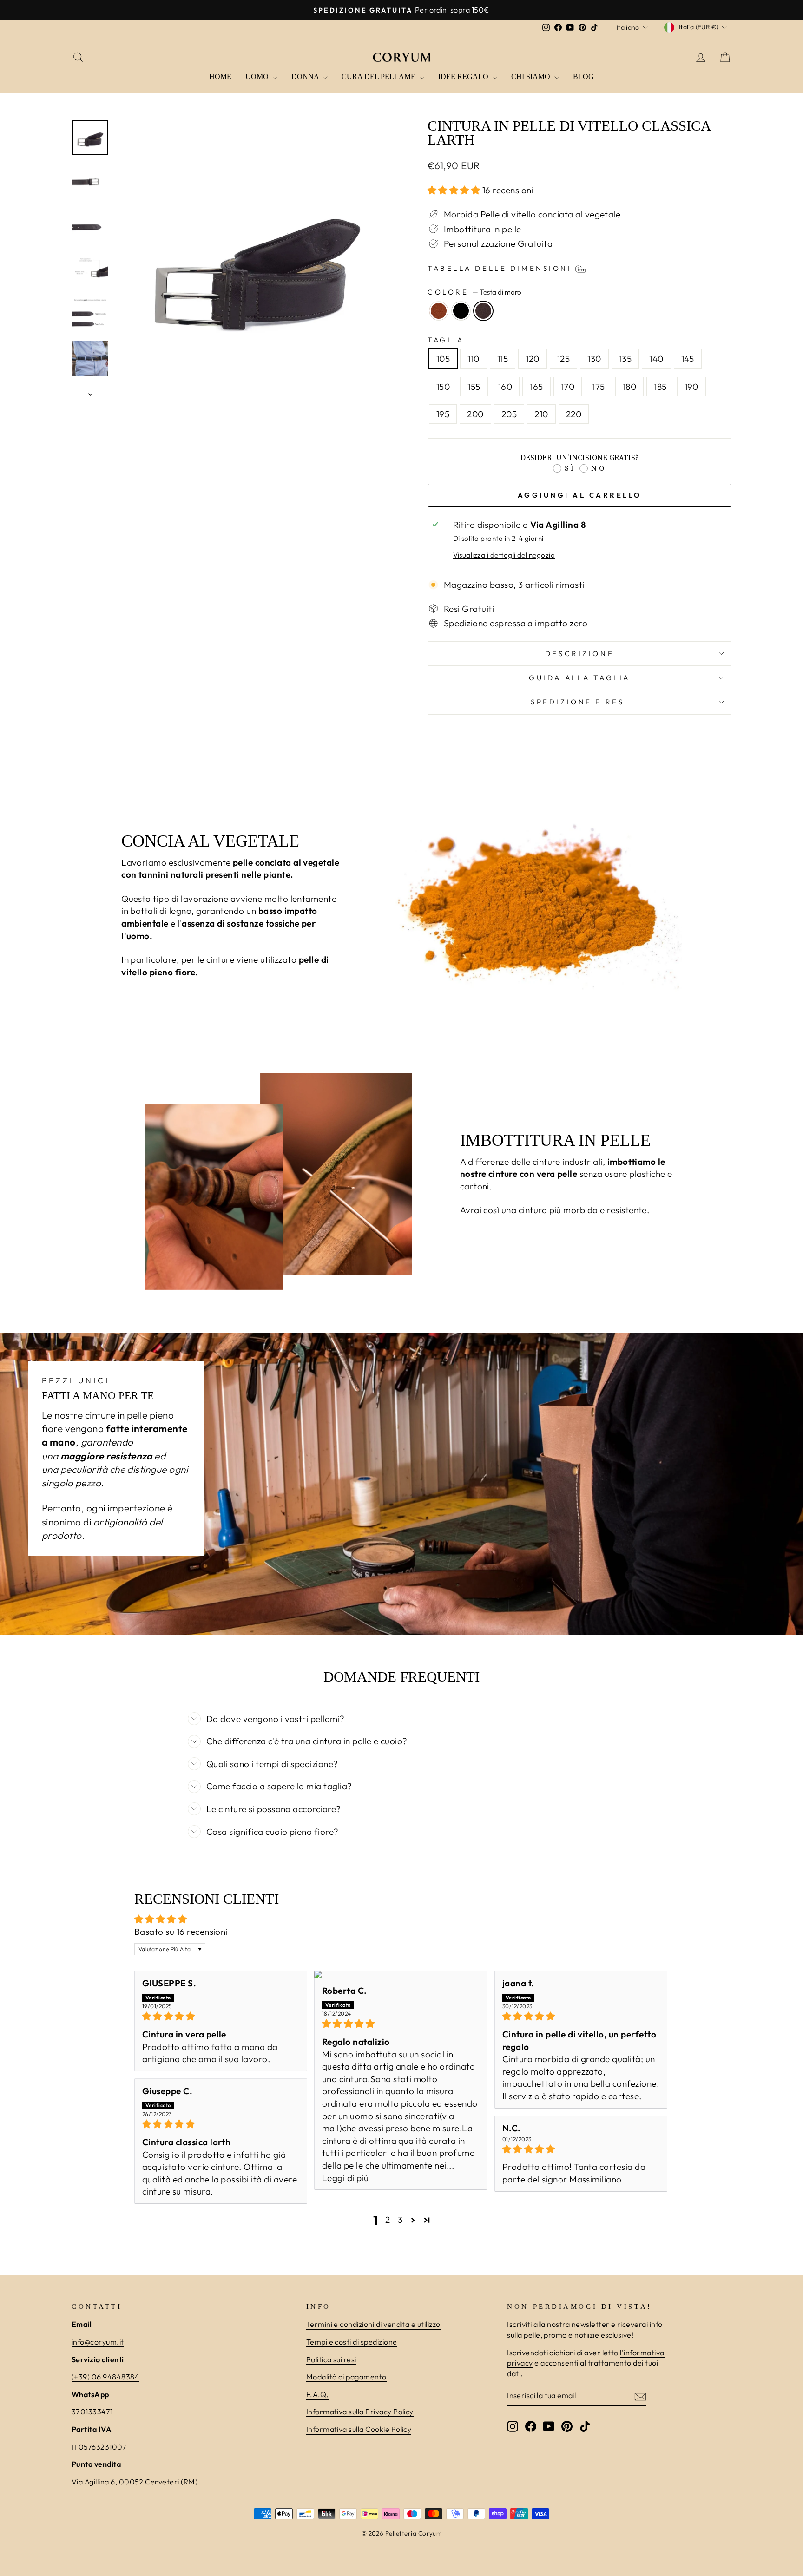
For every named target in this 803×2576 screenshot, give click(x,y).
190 (691, 387)
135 (625, 359)
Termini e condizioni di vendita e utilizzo (373, 2324)
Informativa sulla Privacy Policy (360, 2412)
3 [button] (400, 2220)
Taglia (446, 340)
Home (220, 76)
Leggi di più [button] (346, 2178)
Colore (474, 292)
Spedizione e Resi (579, 702)
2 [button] (388, 2220)
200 (475, 414)
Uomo (258, 76)
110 (473, 359)
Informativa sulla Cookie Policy (359, 2429)
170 (568, 387)
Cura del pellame (379, 76)
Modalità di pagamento (346, 2377)
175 (598, 387)
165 (536, 387)
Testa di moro (483, 311)
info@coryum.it (98, 2342)
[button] (455, 190)
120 (532, 359)
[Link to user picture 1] (401, 1974)
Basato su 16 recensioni (181, 1932)
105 (443, 359)
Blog (583, 76)
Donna (306, 76)
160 (505, 387)
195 (443, 414)
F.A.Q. (318, 2394)
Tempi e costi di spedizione (352, 2342)
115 (503, 359)
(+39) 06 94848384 (105, 2377)
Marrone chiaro (439, 311)
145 (688, 359)
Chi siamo (532, 76)
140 (656, 359)
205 (509, 414)
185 (660, 387)
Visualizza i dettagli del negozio (504, 555)
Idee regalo (464, 76)
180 (629, 387)
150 (443, 387)
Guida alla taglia (579, 678)
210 (541, 414)
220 (574, 414)
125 (563, 359)
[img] (221, 2016)
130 (594, 359)
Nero (461, 311)
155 (474, 387)
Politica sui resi (331, 2359)
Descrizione (579, 654)
